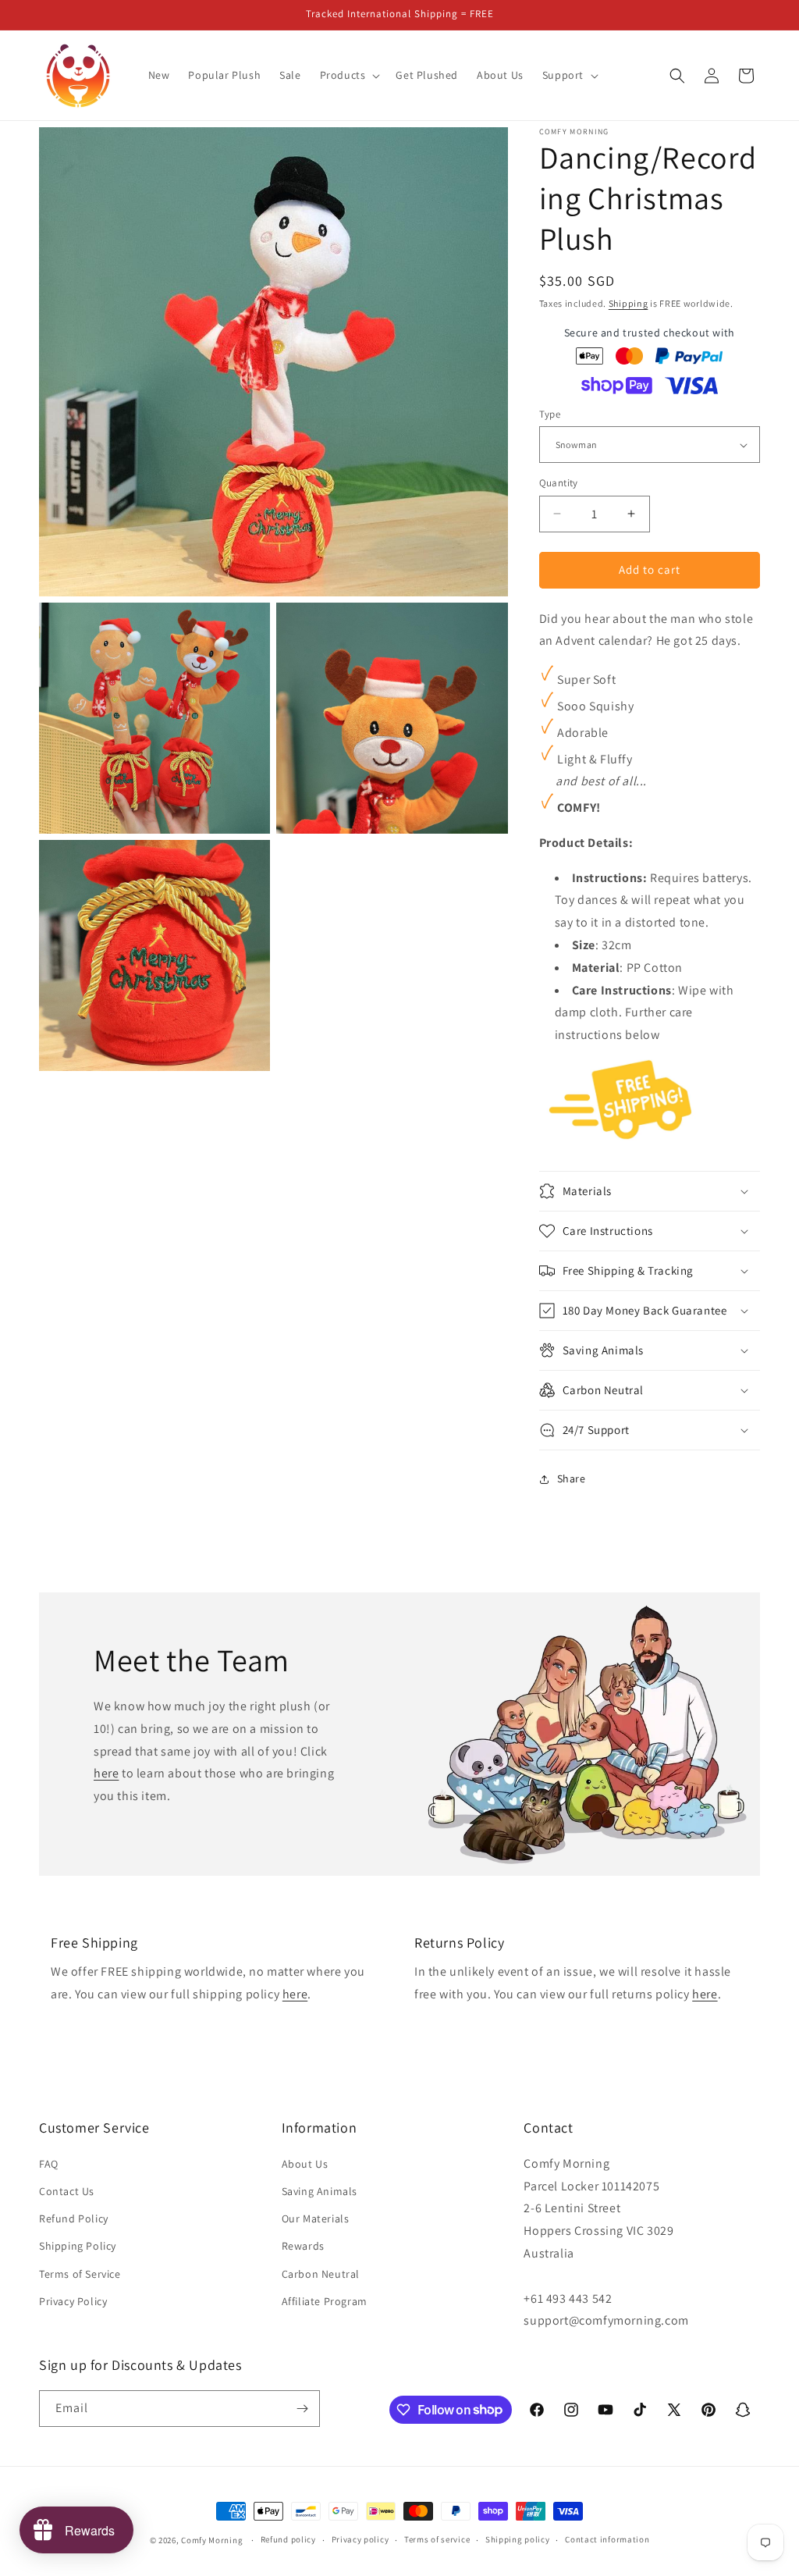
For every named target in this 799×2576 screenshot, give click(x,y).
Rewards (303, 2246)
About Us (305, 2164)
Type (550, 414)
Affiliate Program (325, 2301)
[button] (349, 75)
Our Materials (316, 2218)
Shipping (629, 303)
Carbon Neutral (321, 2274)
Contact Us (67, 2191)
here (106, 1773)
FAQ (49, 2164)
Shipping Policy (78, 2246)
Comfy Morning (212, 2540)
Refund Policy (74, 2218)
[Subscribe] (302, 2409)
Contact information (607, 2539)
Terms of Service (80, 2274)
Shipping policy (518, 2539)
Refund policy (288, 2539)
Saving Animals (320, 2191)
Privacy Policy (73, 2301)
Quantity (559, 483)
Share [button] (572, 1478)
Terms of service (437, 2539)
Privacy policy (360, 2539)
